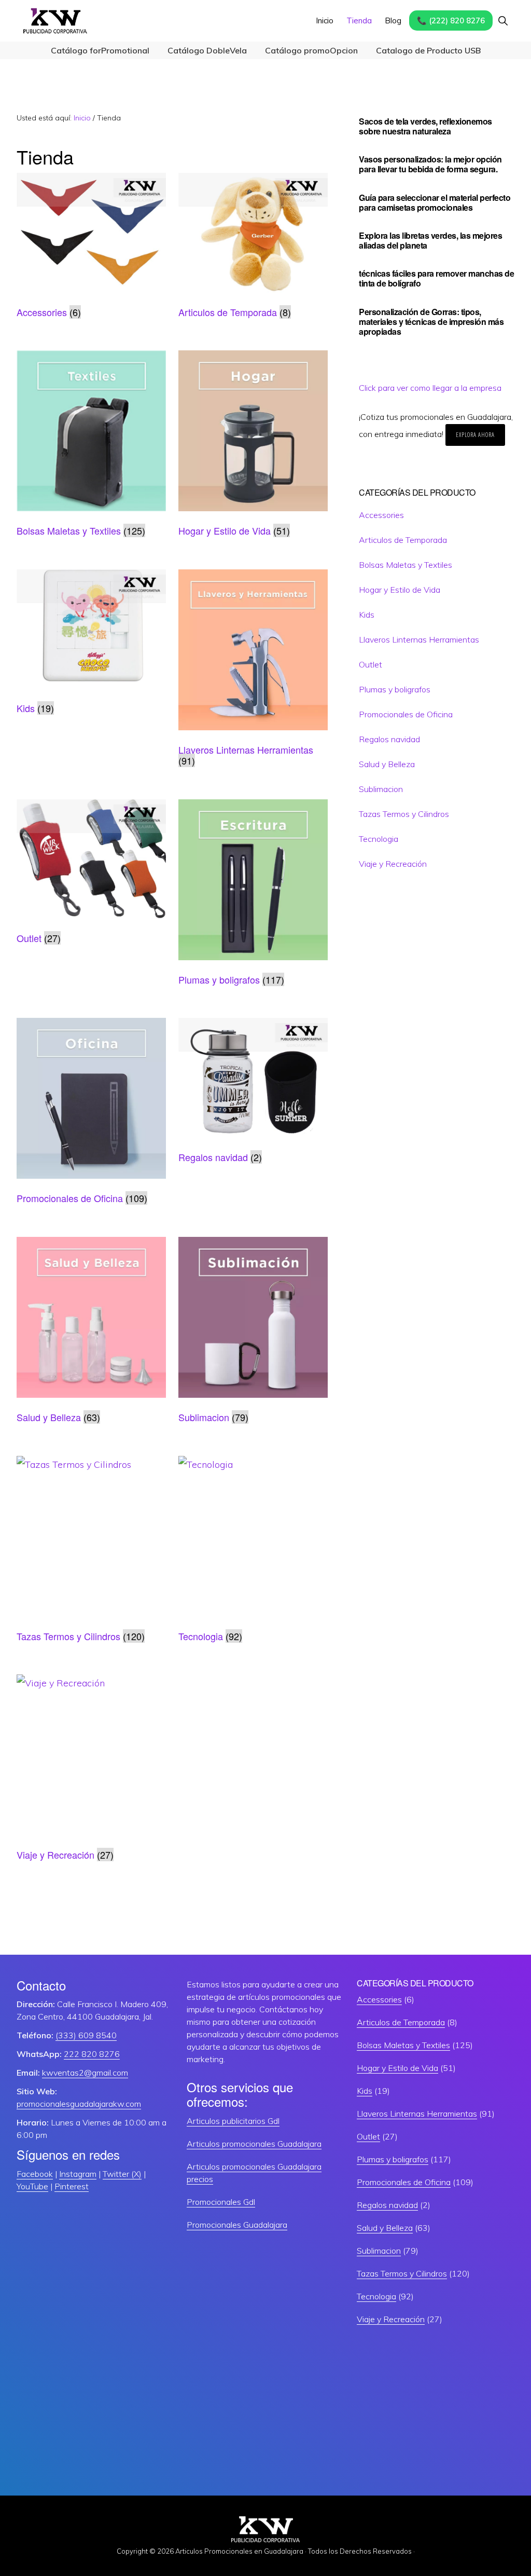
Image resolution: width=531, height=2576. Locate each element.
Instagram (78, 2174)
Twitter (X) (122, 2174)
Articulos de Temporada (403, 540)
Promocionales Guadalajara (237, 2225)
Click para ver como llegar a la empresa (430, 388)
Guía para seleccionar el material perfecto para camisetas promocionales (435, 202)
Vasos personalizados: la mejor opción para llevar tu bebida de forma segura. (430, 164)
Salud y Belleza (387, 764)
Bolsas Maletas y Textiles (406, 565)
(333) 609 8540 (86, 2035)
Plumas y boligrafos (395, 689)
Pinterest (72, 2186)
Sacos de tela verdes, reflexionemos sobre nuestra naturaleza (425, 126)
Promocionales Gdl (221, 2202)
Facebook (35, 2174)
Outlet (371, 664)
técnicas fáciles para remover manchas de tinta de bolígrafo (436, 278)
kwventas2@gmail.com (85, 2073)
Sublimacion (381, 789)
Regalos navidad (389, 739)
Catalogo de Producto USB (428, 50)
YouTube (32, 2186)
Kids (367, 615)
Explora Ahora (475, 435)
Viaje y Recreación (393, 864)
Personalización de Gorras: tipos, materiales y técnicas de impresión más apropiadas (431, 322)
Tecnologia (379, 839)
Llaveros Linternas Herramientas (419, 639)
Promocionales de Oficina (406, 714)
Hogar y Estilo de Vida (400, 590)
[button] (503, 21)
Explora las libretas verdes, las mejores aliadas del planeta (430, 240)
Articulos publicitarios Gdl (233, 2121)
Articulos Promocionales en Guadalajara (239, 2551)
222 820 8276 (92, 2054)
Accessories (381, 515)
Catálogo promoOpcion (311, 50)
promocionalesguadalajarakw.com (79, 2104)
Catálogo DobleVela (207, 50)
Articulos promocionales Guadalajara (254, 2144)
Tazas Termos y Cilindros (404, 814)
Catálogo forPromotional (100, 50)
